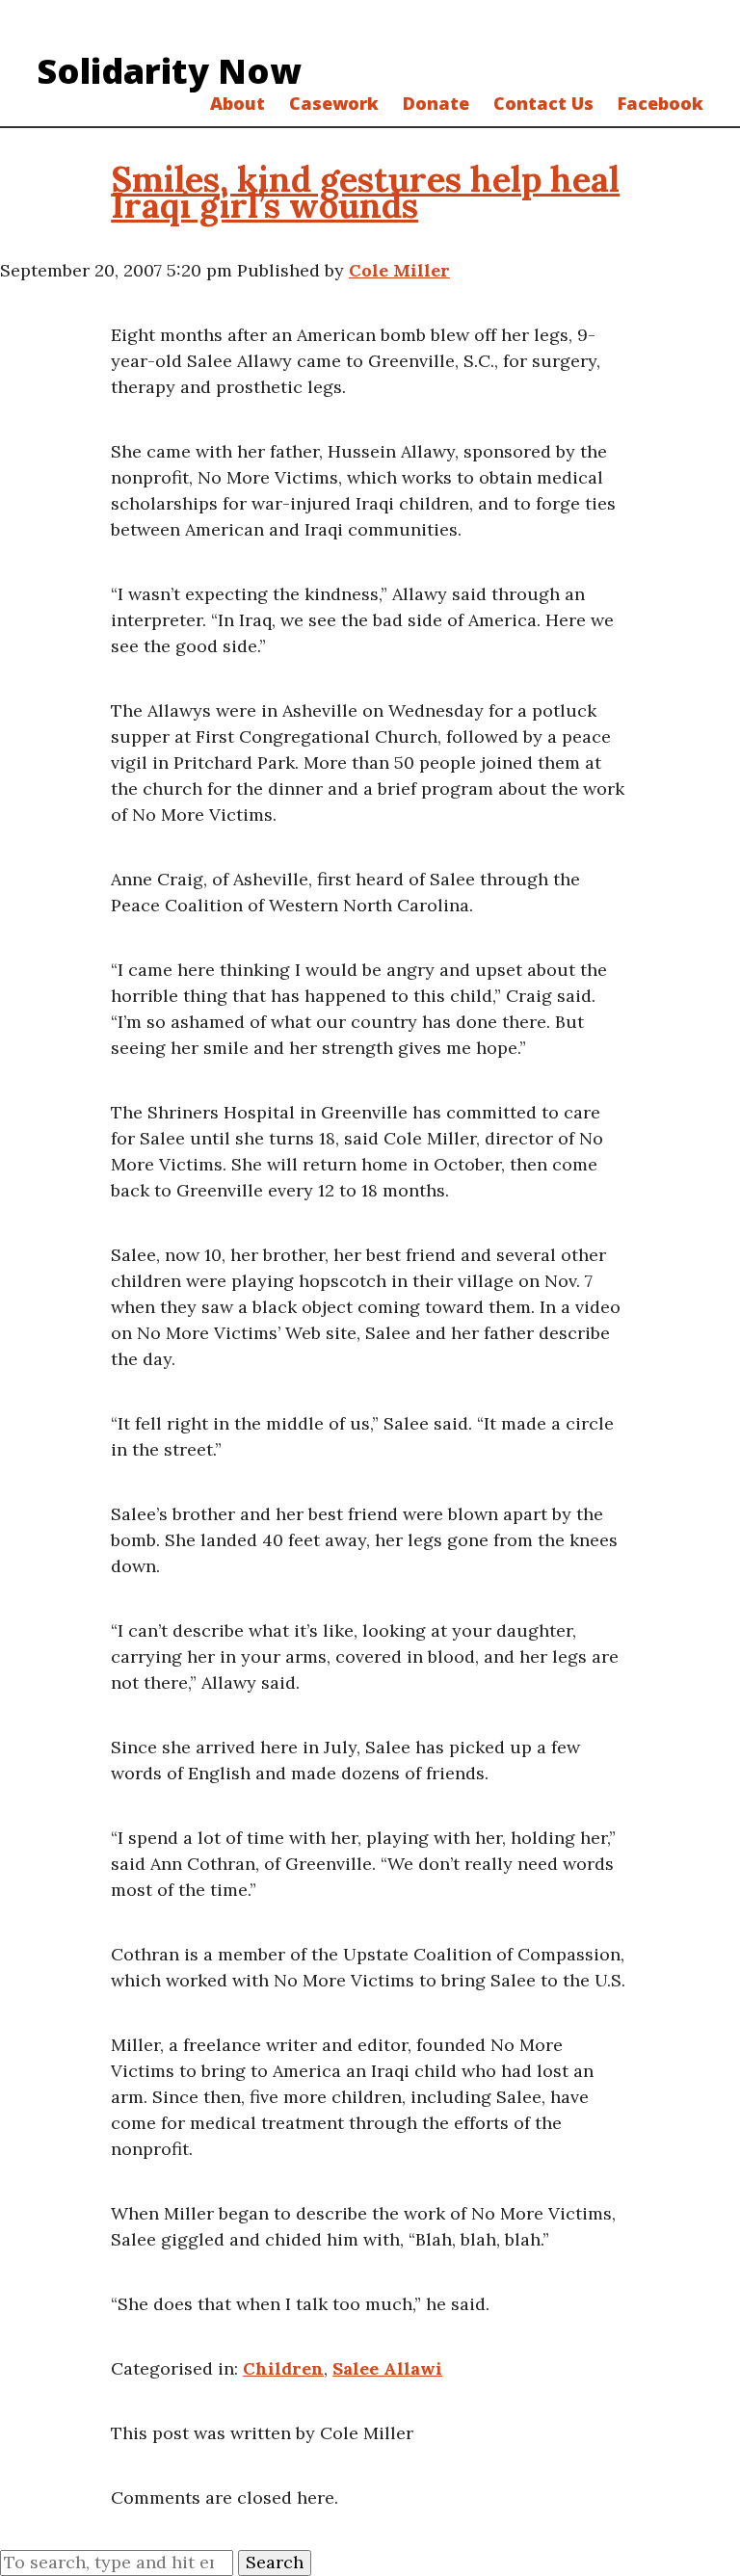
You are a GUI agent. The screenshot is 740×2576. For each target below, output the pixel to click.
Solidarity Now (169, 71)
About (238, 103)
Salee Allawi (387, 2368)
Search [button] (275, 2562)
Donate (436, 103)
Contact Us (543, 103)
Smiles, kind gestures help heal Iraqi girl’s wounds (365, 192)
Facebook (661, 103)
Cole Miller (399, 270)
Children (283, 2368)
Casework (334, 103)
